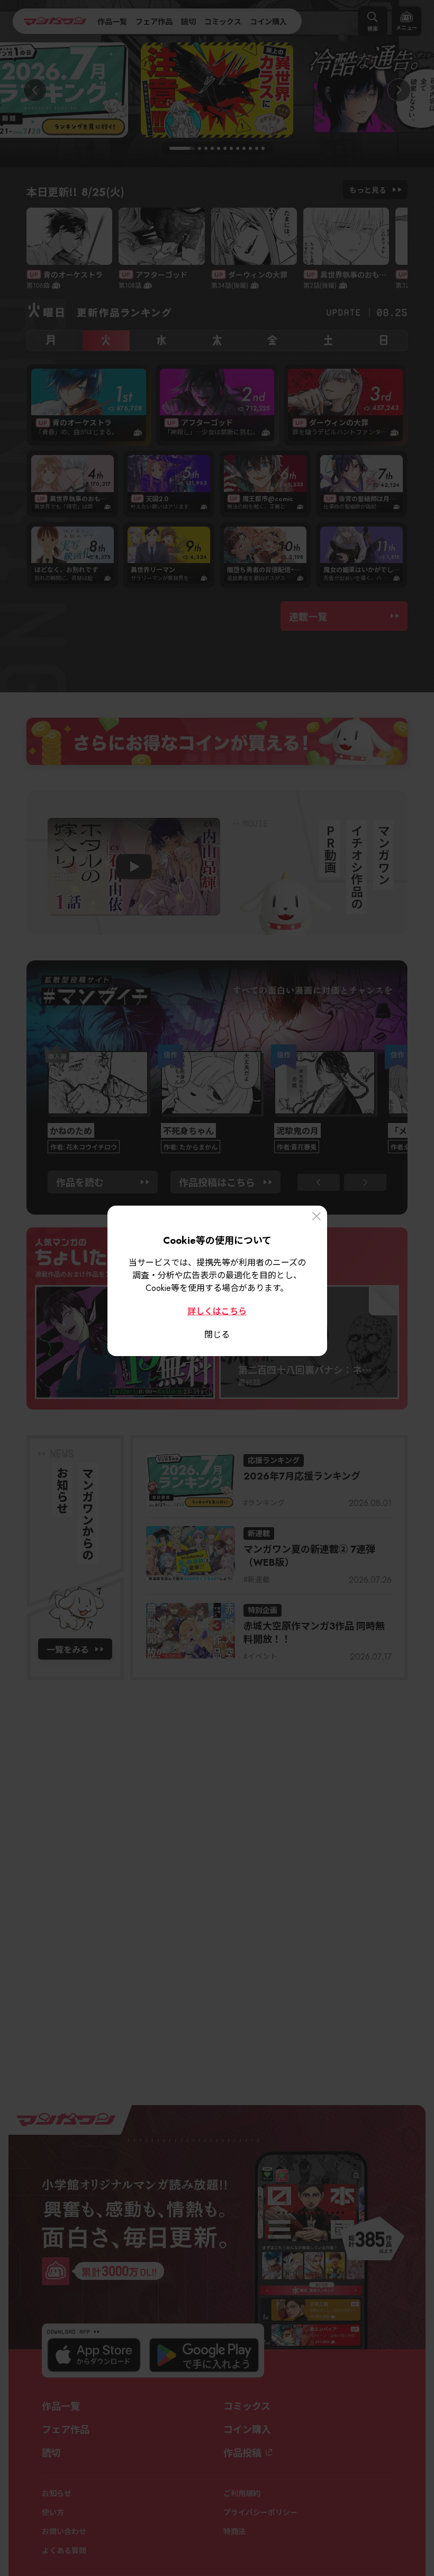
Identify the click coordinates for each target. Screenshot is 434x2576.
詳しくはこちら (217, 1311)
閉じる (217, 1334)
